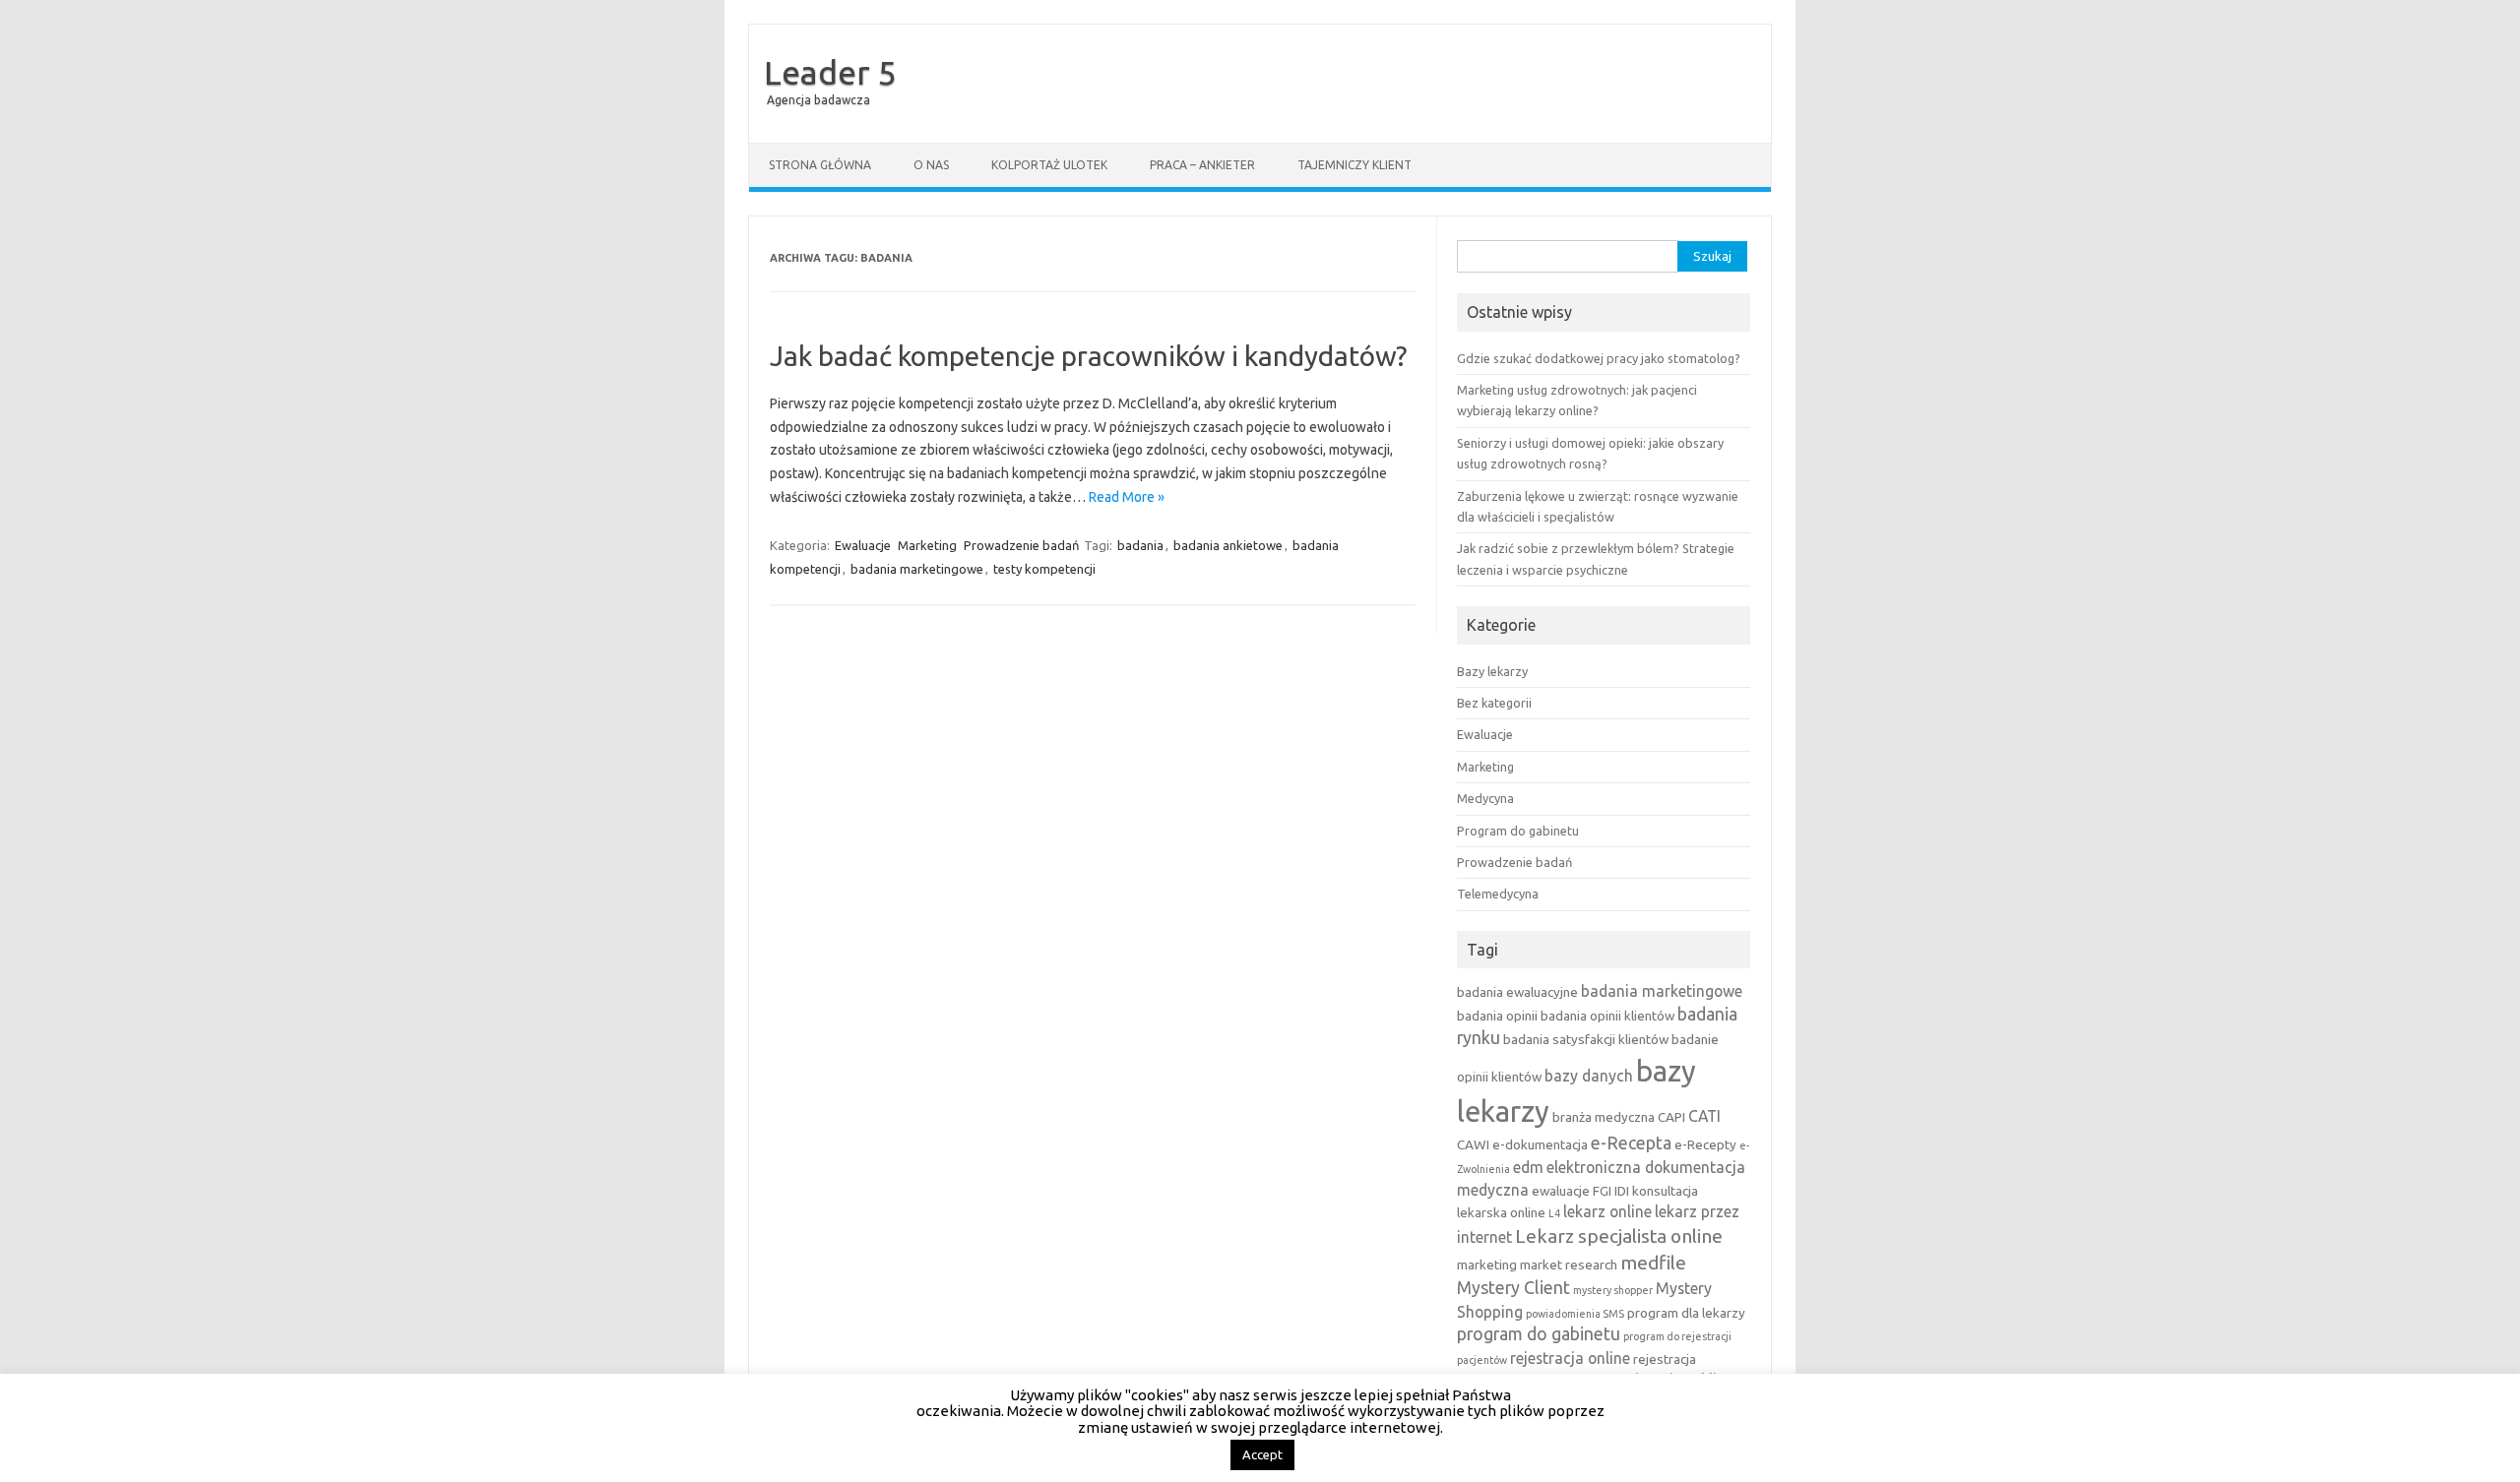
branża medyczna (1604, 1117)
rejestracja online (1570, 1358)
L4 (1554, 1213)
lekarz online (1607, 1211)
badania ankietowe (1228, 545)
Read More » (1127, 497)
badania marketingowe (917, 569)
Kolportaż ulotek (1049, 165)
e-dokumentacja (1540, 1144)
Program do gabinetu (1518, 831)
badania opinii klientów (1607, 1016)
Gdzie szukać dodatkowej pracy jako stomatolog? (1599, 358)
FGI (1602, 1191)
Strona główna (820, 165)
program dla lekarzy (1686, 1313)
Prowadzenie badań (1021, 545)
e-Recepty (1705, 1144)
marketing (1487, 1265)
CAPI (1671, 1117)
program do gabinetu (1539, 1334)
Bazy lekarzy (1492, 671)
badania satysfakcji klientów (1586, 1039)
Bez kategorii (1494, 703)
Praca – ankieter (1202, 165)
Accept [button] (1262, 1454)
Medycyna (1485, 798)
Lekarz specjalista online (1619, 1236)
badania (1140, 545)
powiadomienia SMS (1575, 1314)
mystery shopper (1613, 1290)
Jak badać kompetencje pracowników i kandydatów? (1088, 356)
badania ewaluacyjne (1517, 992)
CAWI (1473, 1144)
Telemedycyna (1498, 894)
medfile (1653, 1263)
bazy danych (1589, 1076)
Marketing (927, 545)
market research (1569, 1265)
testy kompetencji (1044, 569)
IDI (1622, 1191)
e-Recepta (1631, 1143)
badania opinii (1497, 1016)
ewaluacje (1561, 1191)
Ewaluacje (863, 545)
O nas (931, 165)
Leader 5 (830, 72)
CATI (1704, 1116)
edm (1528, 1167)
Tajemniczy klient (1354, 165)
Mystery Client (1513, 1288)
